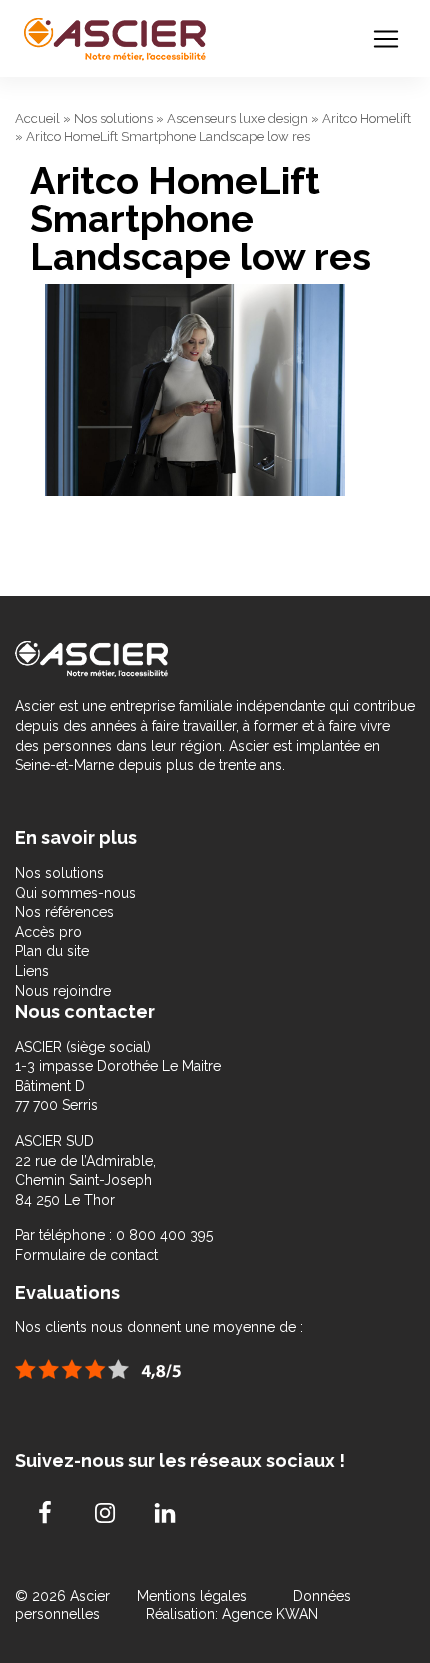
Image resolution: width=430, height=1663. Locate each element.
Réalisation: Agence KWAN (232, 1614)
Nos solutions (113, 118)
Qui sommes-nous (75, 893)
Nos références (64, 912)
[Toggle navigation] (386, 39)
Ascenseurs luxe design (237, 118)
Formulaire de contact (86, 1255)
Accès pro (48, 932)
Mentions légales (194, 1596)
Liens (32, 971)
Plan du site (52, 951)
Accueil (37, 118)
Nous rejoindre (63, 991)
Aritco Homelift (366, 118)
